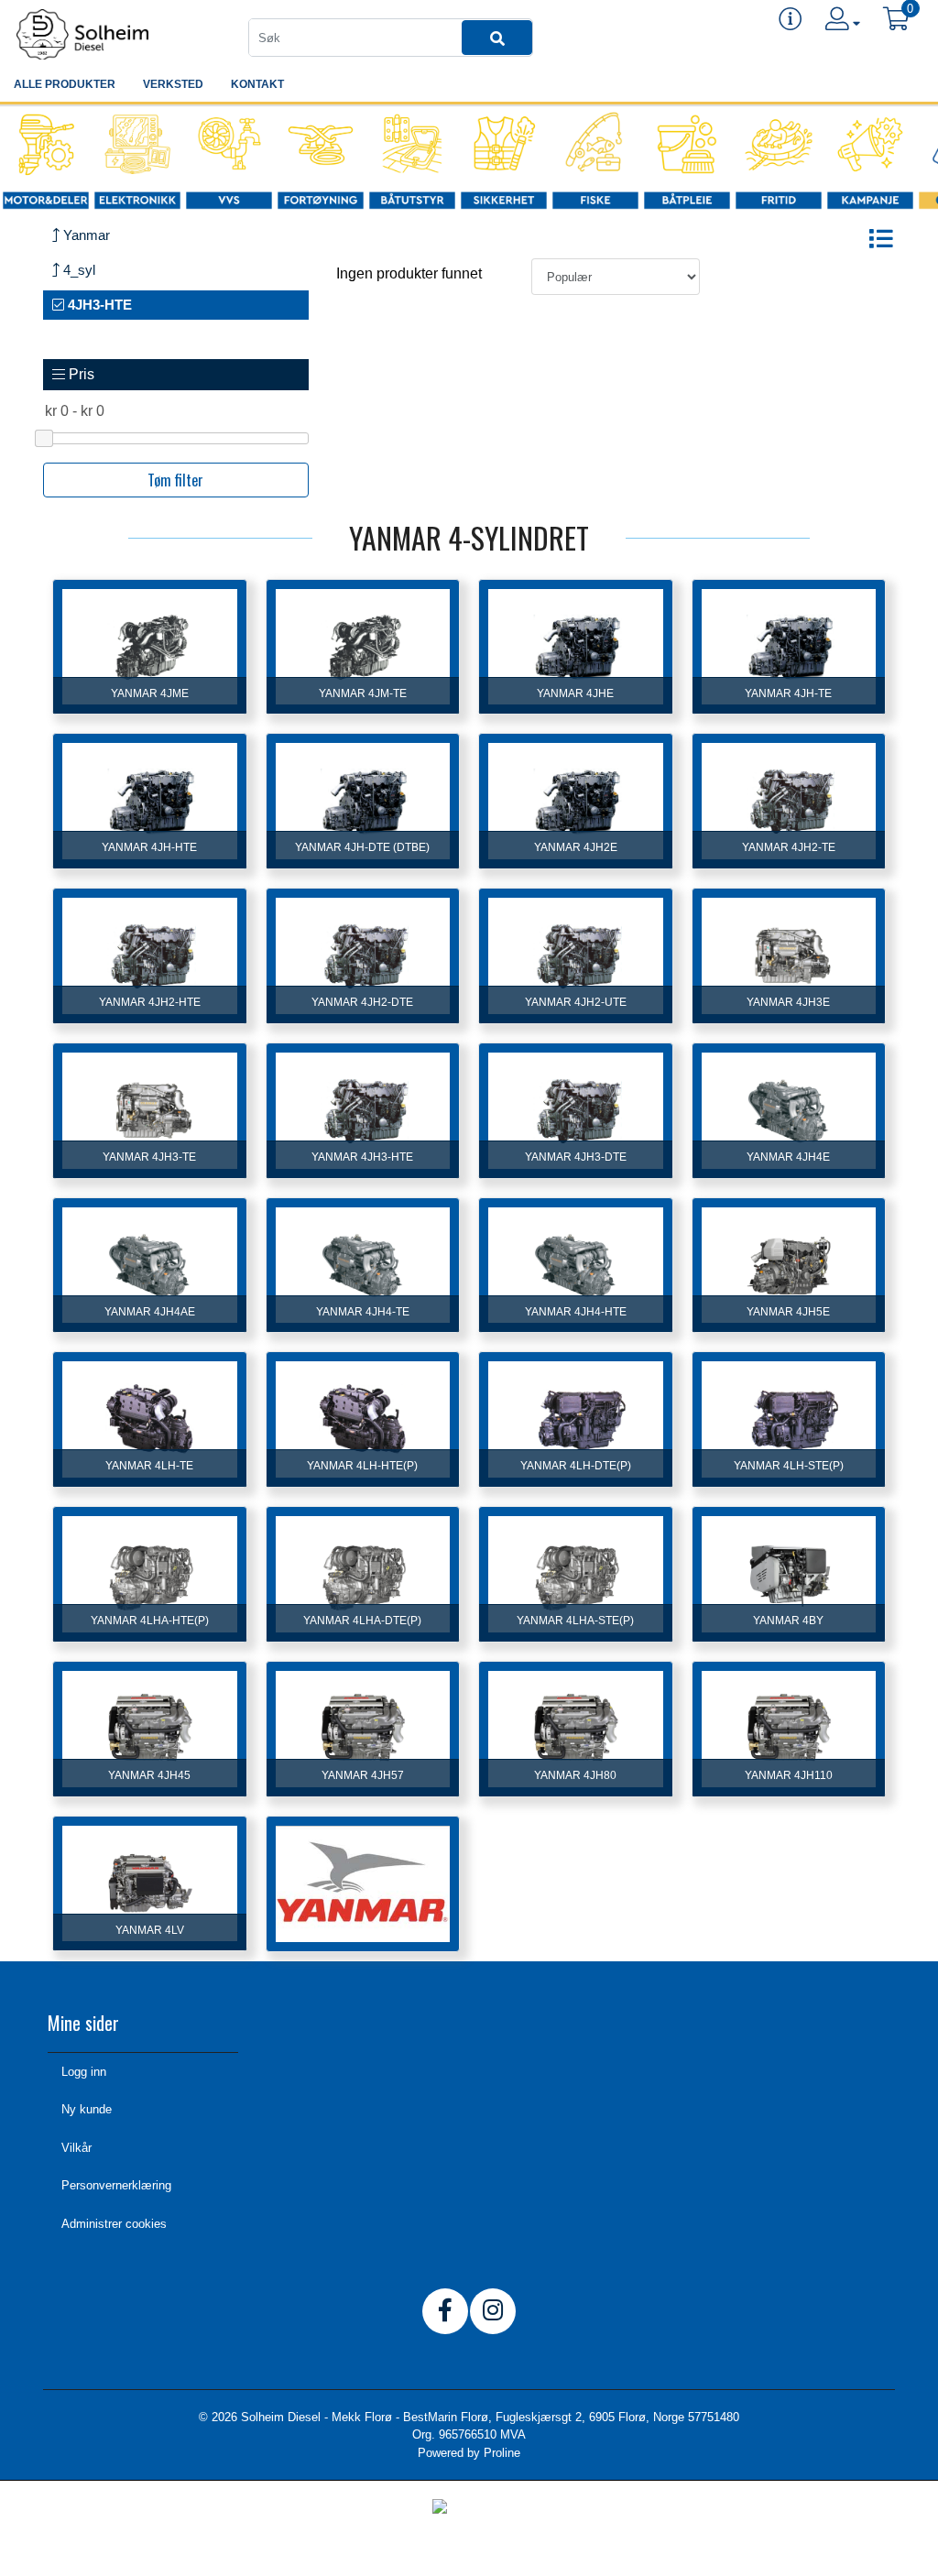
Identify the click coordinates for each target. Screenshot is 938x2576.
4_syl (77, 270)
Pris (80, 374)
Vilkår (76, 2148)
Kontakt (257, 84)
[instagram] (493, 2311)
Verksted (173, 84)
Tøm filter (175, 480)
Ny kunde (87, 2109)
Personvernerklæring (116, 2185)
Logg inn (84, 2072)
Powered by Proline (469, 2453)
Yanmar (85, 235)
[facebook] (445, 2311)
